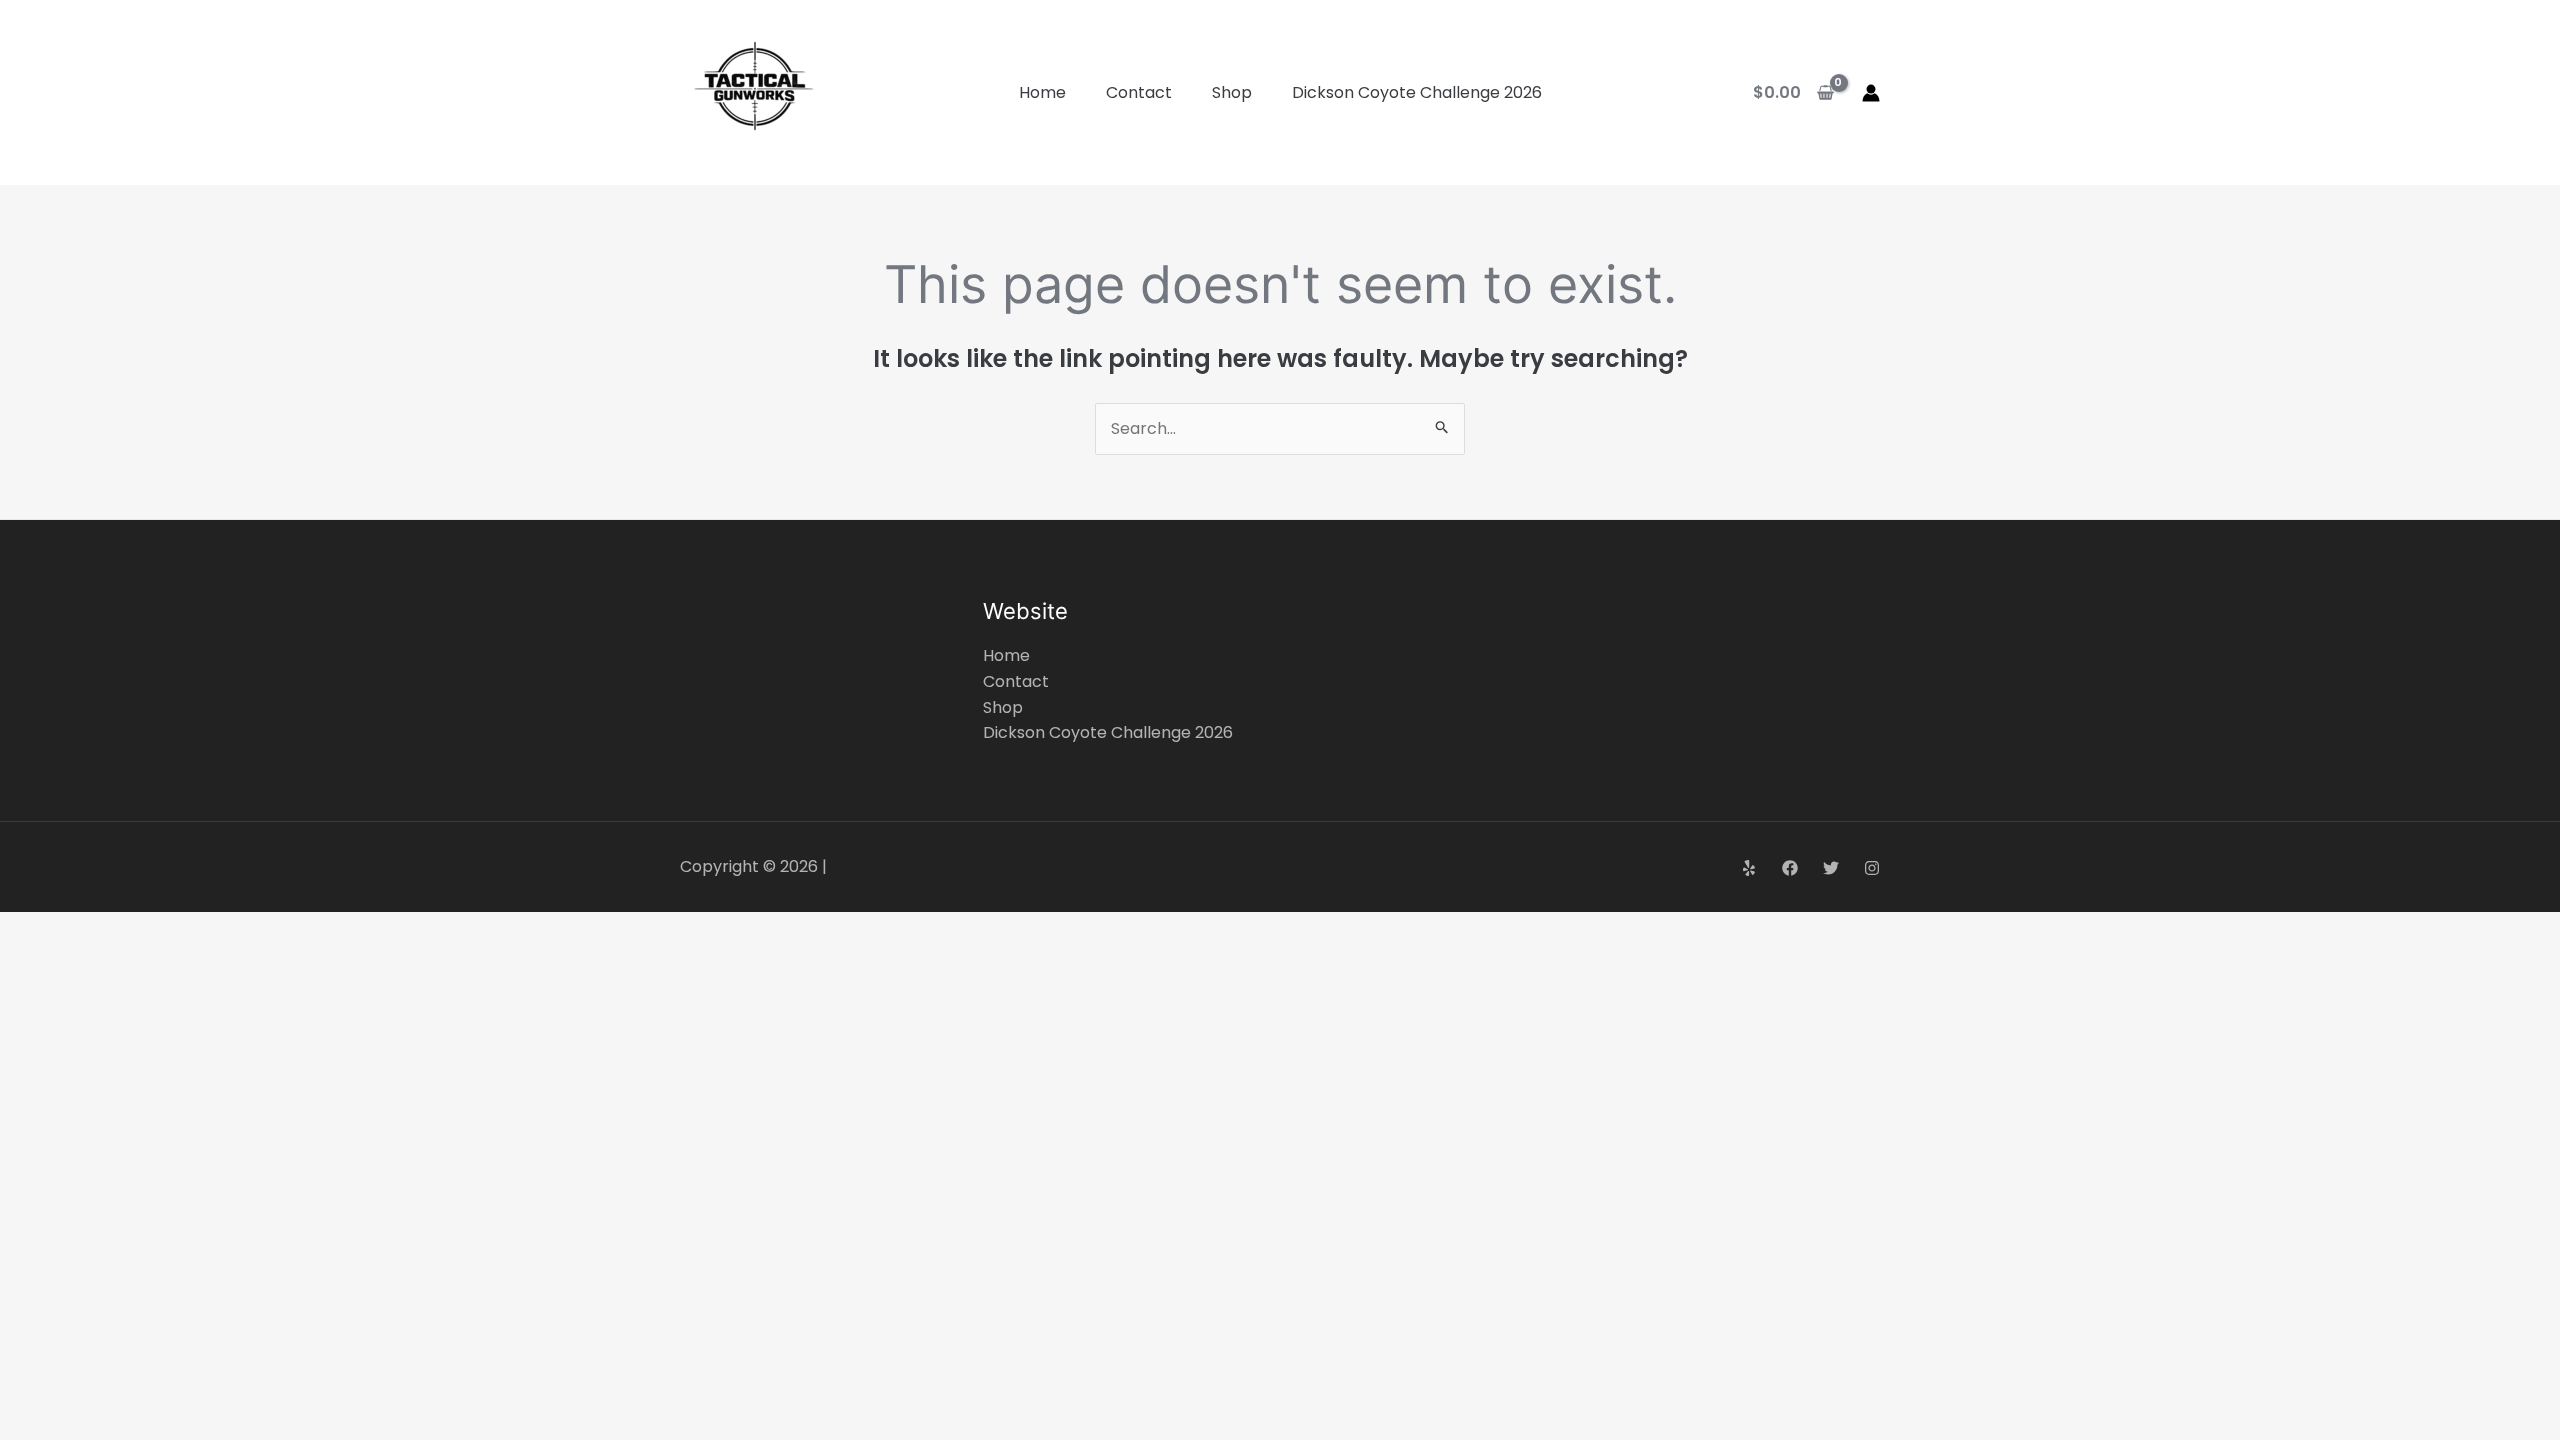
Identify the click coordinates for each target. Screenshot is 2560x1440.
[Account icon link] (1871, 93)
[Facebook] (1790, 868)
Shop (1232, 92)
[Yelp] (1749, 868)
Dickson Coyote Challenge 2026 (1417, 92)
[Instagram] (1872, 868)
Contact (1139, 92)
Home (1042, 92)
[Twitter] (1831, 868)
